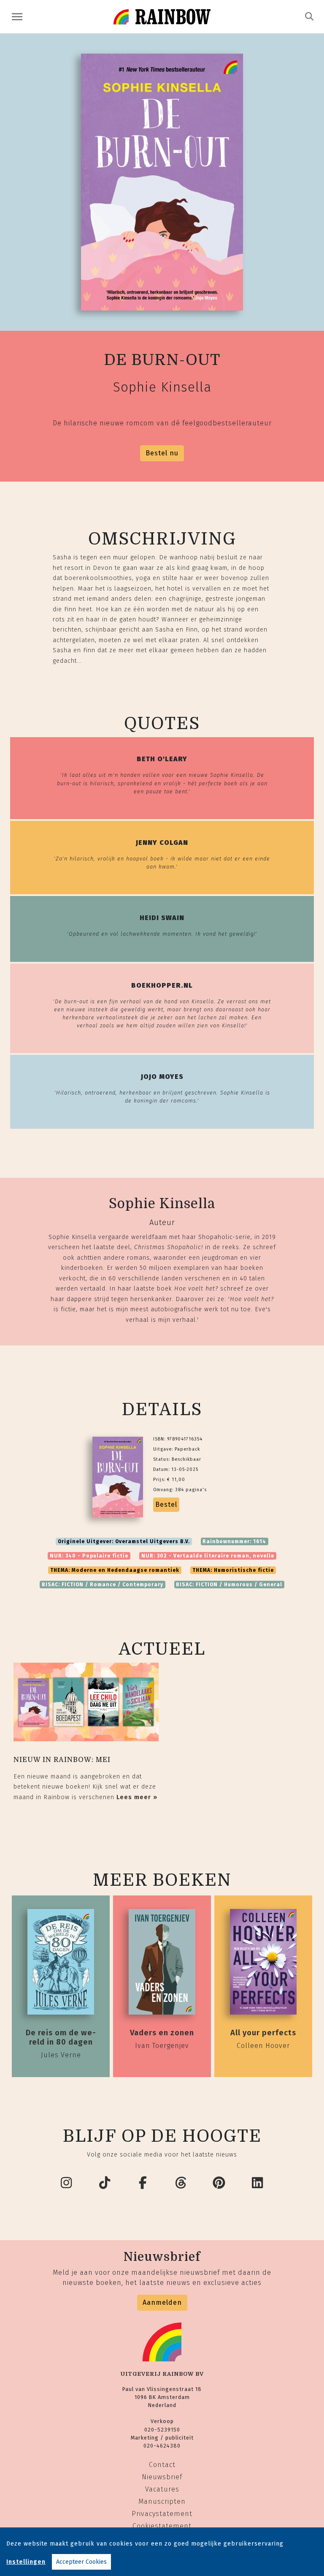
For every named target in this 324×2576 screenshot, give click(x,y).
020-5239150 (162, 2430)
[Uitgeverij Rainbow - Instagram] (67, 2183)
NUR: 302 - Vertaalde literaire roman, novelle (208, 1556)
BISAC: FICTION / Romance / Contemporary (103, 1585)
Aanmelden (162, 2302)
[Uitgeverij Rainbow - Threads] (181, 2183)
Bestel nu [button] (162, 453)
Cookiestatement (162, 2526)
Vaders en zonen (162, 2033)
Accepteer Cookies (81, 2562)
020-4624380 (162, 2446)
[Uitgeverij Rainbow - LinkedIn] (258, 2183)
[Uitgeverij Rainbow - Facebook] (143, 2183)
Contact (162, 2465)
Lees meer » (137, 1797)
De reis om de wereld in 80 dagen (61, 2037)
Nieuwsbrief (162, 2477)
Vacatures (162, 2489)
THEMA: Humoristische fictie (233, 1570)
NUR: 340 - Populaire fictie (89, 1556)
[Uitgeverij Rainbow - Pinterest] (219, 2183)
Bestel (166, 1504)
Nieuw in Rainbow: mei (62, 1760)
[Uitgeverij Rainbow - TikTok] (105, 2183)
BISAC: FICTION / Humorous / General (229, 1585)
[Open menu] (17, 17)
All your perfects (263, 2033)
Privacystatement (162, 2514)
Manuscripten (162, 2501)
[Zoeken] (309, 16)
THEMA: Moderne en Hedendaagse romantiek (115, 1570)
